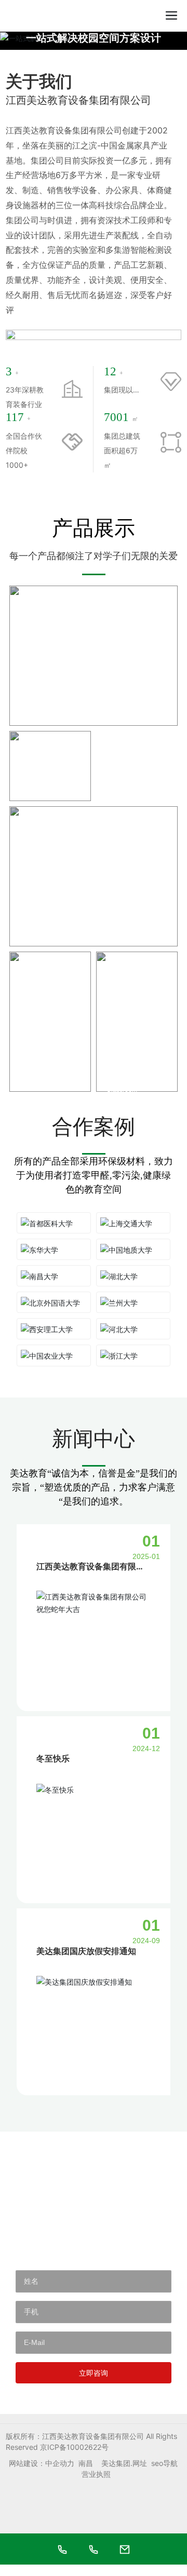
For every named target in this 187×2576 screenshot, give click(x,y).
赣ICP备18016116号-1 (77, 2459)
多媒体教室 (132, 1082)
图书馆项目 (132, 792)
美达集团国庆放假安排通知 (86, 1962)
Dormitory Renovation (56, 728)
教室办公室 (46, 1082)
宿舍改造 (41, 716)
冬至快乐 (53, 1770)
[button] (89, 39)
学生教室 (41, 937)
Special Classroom (46, 804)
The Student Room (51, 949)
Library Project (127, 804)
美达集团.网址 (124, 2475)
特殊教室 (41, 792)
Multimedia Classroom (122, 1098)
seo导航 (164, 2475)
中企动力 (60, 2475)
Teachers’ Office (42, 1095)
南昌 (86, 2475)
